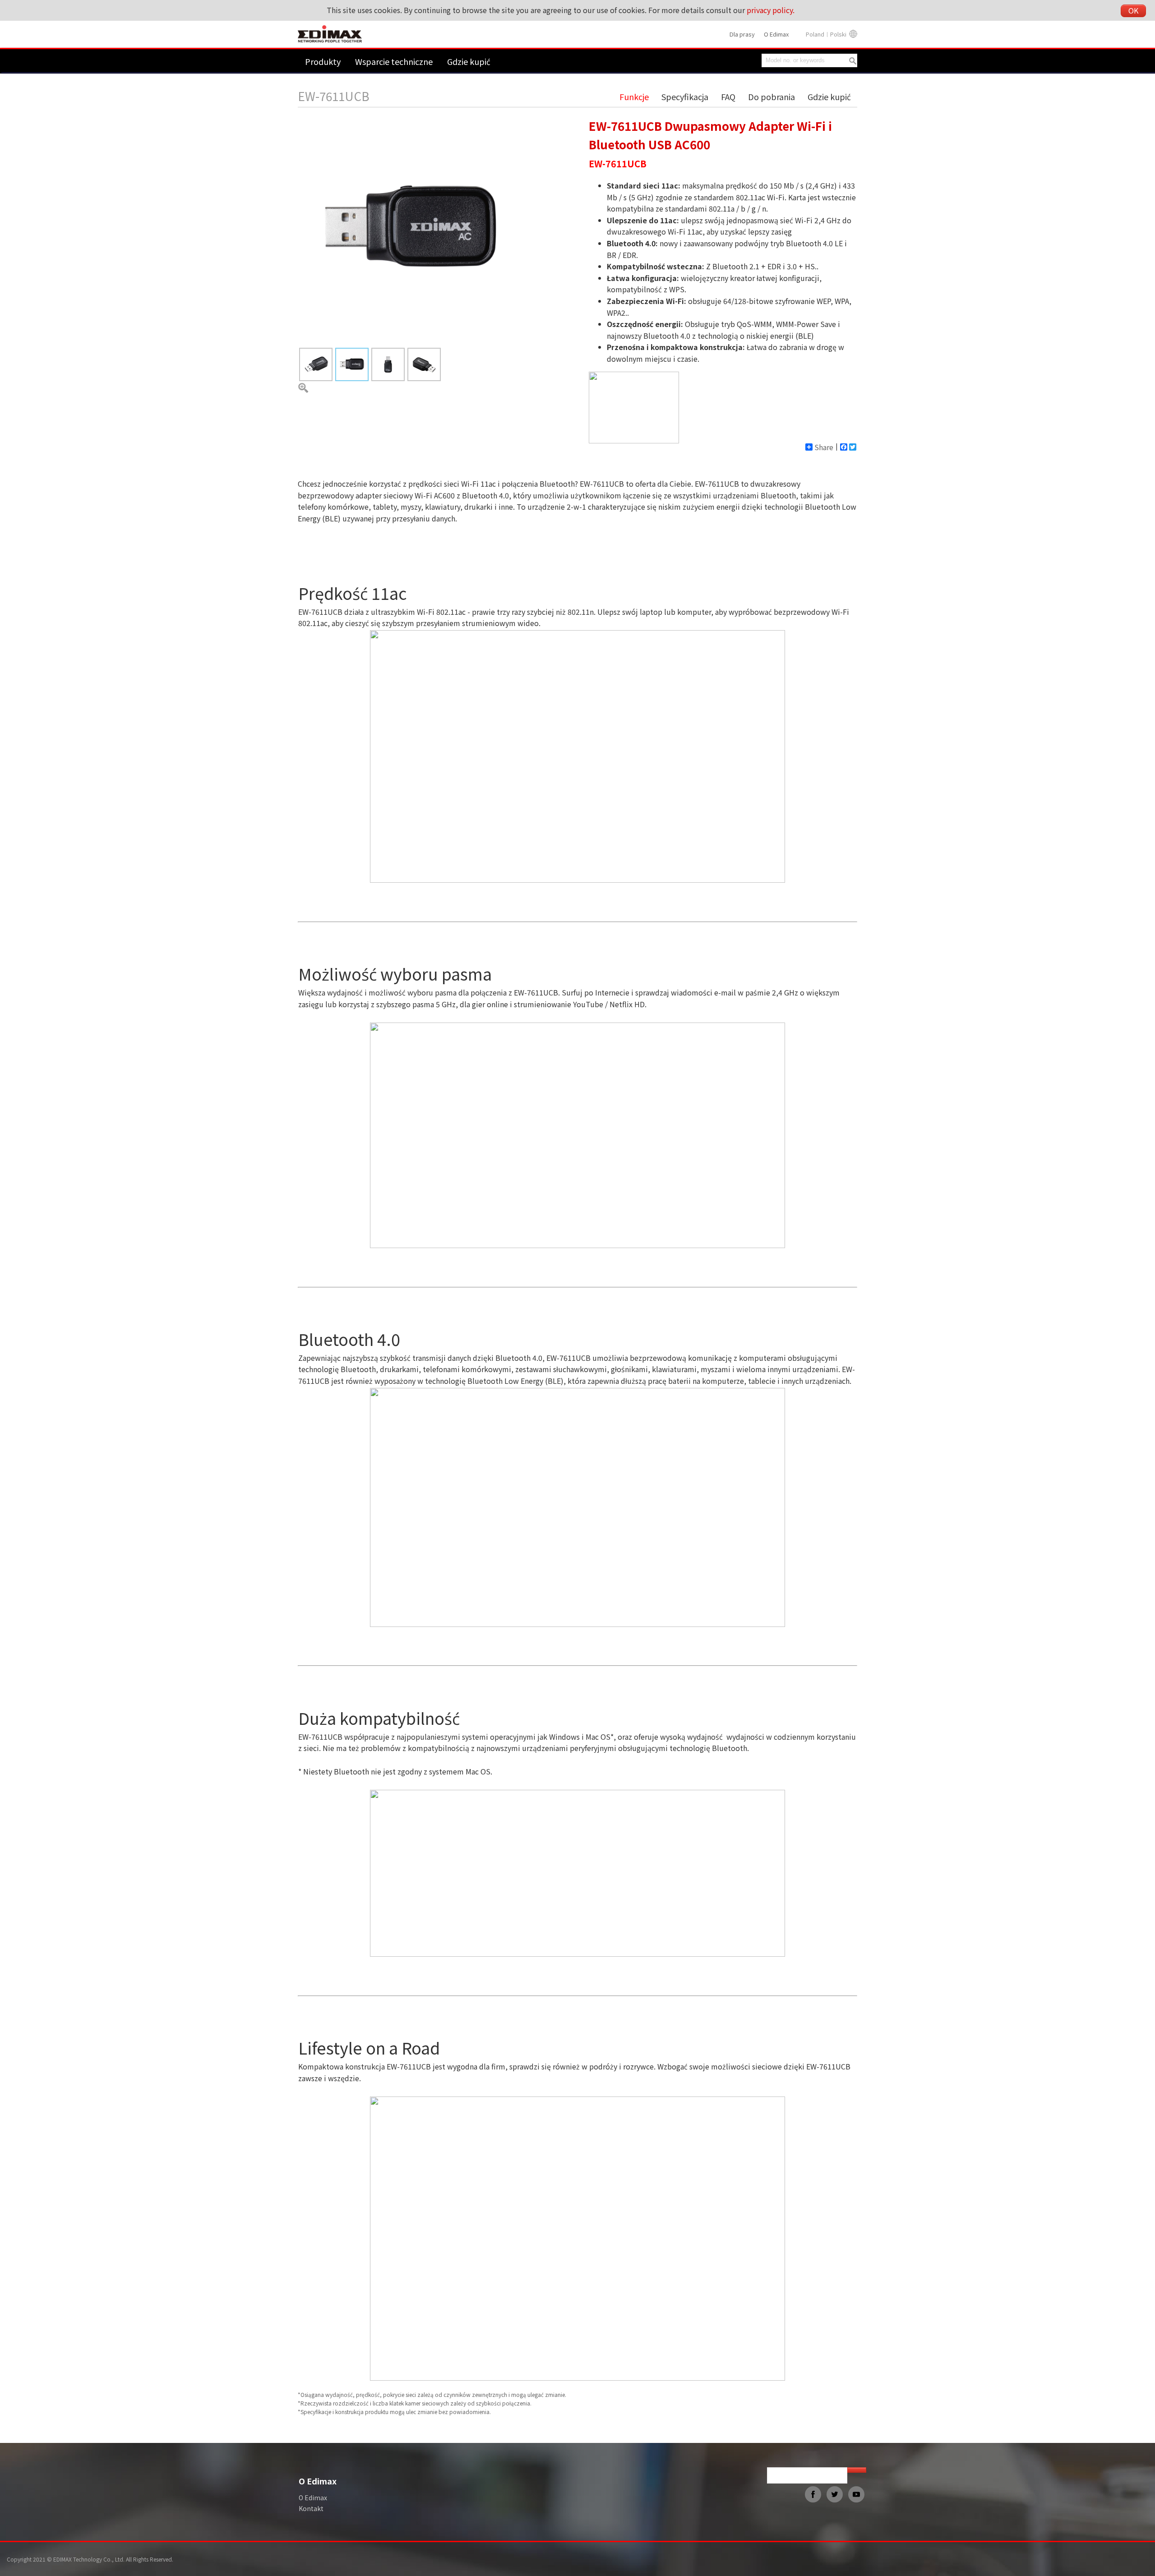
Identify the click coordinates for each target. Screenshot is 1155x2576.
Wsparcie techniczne (394, 61)
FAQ (728, 97)
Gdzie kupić (469, 61)
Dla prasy (742, 34)
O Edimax (776, 34)
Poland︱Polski (826, 34)
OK (1133, 10)
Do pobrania (772, 97)
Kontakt (311, 2508)
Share (824, 447)
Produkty (323, 61)
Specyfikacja (685, 97)
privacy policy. (771, 10)
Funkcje (634, 97)
